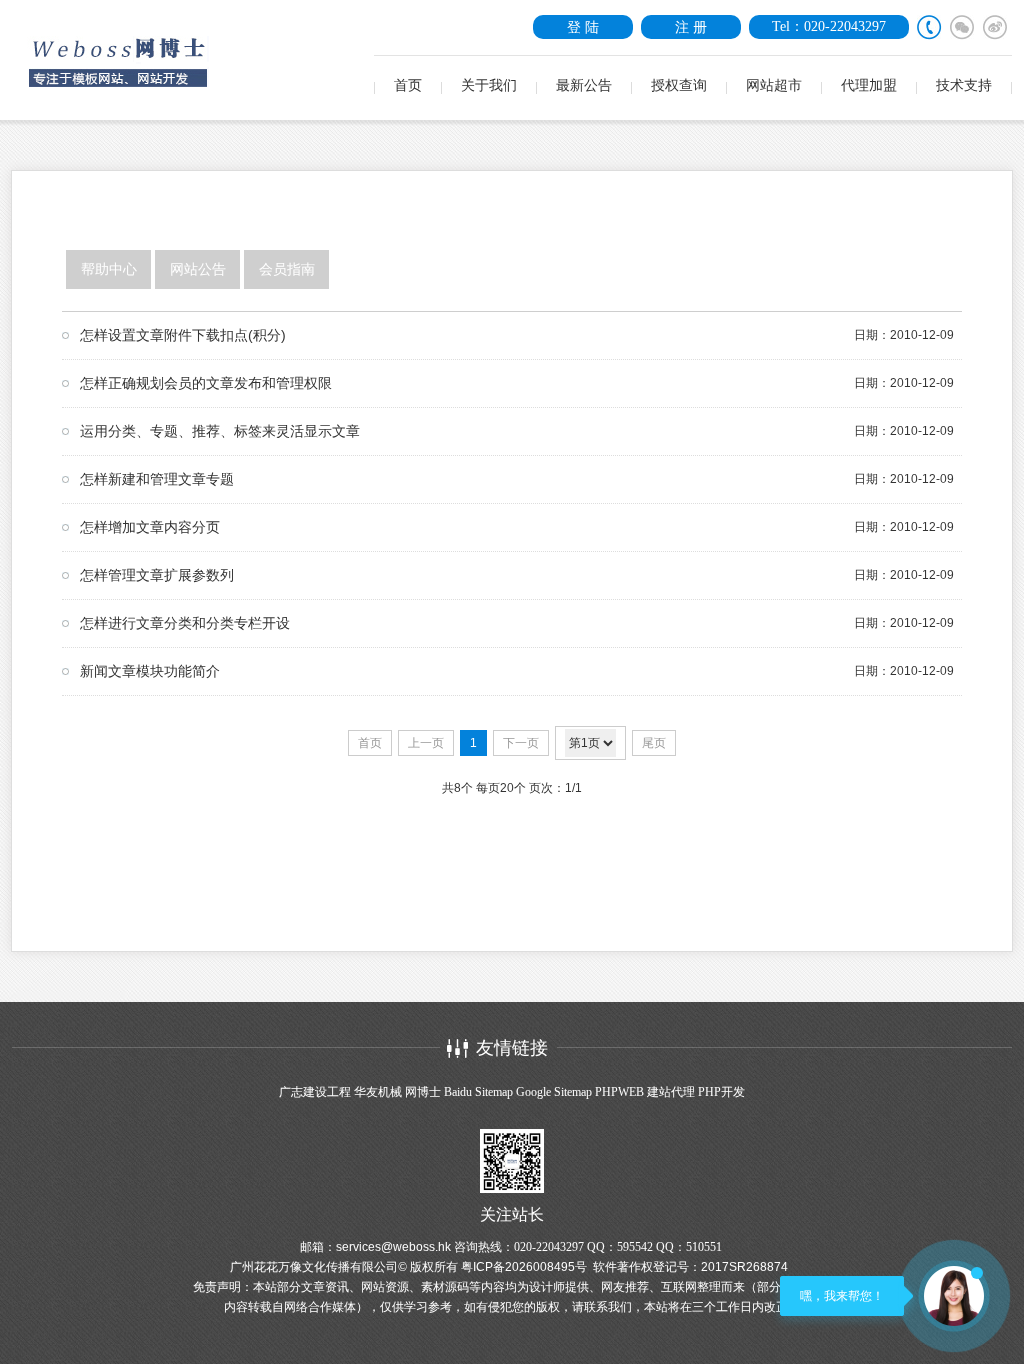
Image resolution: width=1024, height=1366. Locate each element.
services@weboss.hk (393, 1247)
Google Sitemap (554, 1092)
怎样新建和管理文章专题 (157, 479)
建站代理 (671, 1092)
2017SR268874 (744, 1267)
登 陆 (583, 27)
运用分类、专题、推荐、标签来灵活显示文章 (220, 431)
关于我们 (489, 85)
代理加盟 (869, 85)
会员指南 (287, 269)
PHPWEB (619, 1092)
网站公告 (198, 269)
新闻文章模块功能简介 (150, 671)
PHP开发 (721, 1092)
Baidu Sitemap (478, 1092)
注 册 (691, 27)
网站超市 (774, 85)
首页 (408, 85)
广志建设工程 (315, 1092)
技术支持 (964, 85)
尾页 (654, 743)
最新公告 (584, 85)
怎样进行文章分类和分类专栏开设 (185, 623)
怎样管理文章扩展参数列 (157, 575)
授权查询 (679, 85)
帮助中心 (109, 269)
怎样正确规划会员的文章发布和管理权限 (206, 383)
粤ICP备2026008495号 (524, 1267)
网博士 (423, 1092)
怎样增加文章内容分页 (150, 527)
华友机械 (378, 1092)
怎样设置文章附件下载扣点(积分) (183, 335)
